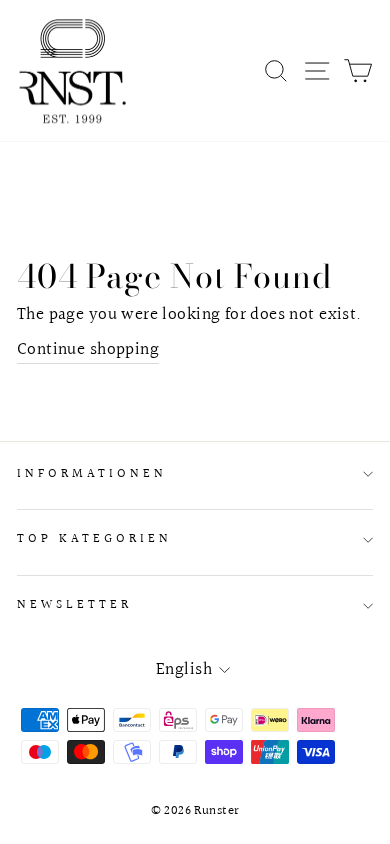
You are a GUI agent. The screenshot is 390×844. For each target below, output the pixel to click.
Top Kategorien (94, 539)
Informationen (92, 474)
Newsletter (74, 605)
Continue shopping (88, 350)
